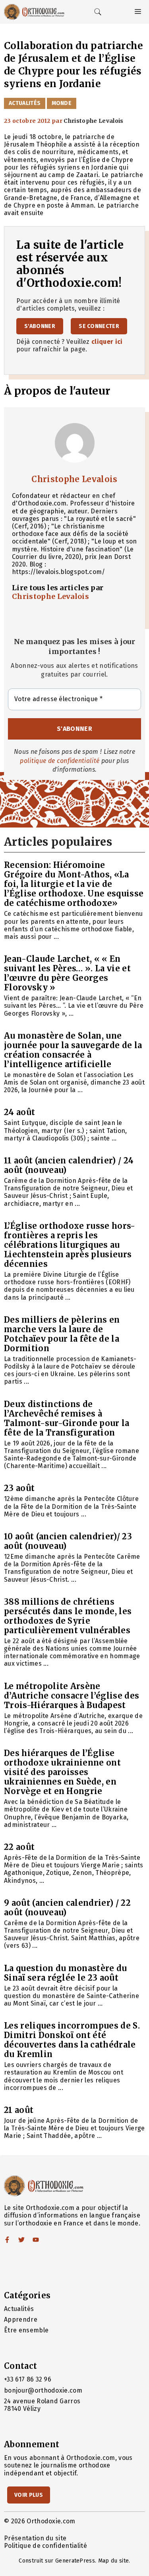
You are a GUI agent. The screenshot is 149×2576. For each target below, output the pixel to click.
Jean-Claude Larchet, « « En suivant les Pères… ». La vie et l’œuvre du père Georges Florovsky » (67, 973)
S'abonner (40, 326)
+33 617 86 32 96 (28, 2379)
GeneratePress (75, 2561)
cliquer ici (107, 342)
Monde (62, 103)
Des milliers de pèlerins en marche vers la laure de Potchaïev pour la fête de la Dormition (62, 1334)
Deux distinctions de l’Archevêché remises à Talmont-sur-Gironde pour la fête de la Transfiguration (67, 1418)
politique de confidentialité (60, 761)
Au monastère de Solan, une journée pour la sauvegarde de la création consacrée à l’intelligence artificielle (73, 1050)
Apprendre (21, 2320)
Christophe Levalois (74, 479)
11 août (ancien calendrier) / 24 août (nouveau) (69, 1165)
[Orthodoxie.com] (34, 12)
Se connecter (99, 326)
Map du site (114, 2561)
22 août (19, 1847)
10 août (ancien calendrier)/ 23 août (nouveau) (68, 1541)
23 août (19, 1488)
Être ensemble (26, 2330)
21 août (19, 2110)
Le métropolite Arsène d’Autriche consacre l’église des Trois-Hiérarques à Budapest (72, 1696)
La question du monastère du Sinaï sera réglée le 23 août (66, 1973)
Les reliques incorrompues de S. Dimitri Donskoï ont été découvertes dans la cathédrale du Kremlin (72, 2040)
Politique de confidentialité (45, 2546)
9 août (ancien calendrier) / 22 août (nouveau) (67, 1908)
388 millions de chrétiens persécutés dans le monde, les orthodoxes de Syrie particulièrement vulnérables (68, 1616)
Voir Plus (29, 2495)
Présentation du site (35, 2538)
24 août (19, 1112)
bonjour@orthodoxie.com (43, 2390)
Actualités (25, 103)
